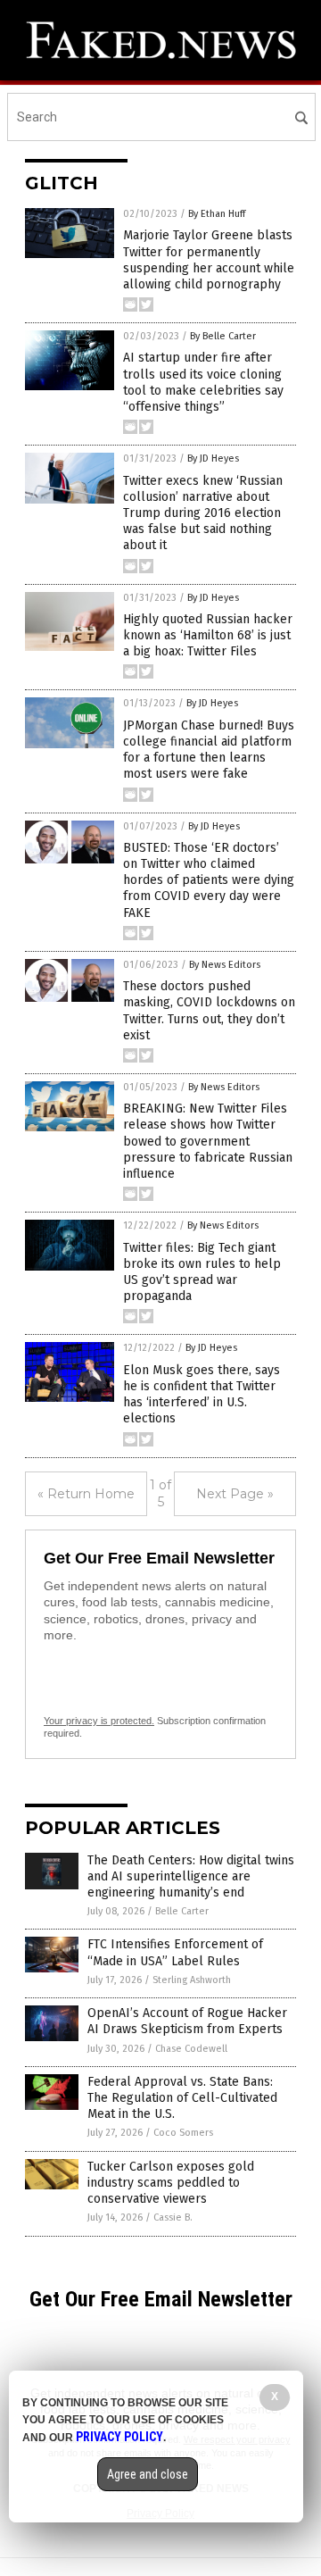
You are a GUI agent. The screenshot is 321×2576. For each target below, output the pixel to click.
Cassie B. (173, 2218)
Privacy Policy (119, 2437)
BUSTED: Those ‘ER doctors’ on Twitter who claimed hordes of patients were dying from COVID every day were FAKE (209, 880)
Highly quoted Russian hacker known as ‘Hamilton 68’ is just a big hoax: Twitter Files (208, 635)
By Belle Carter (223, 336)
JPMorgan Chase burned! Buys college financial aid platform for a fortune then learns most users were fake (209, 750)
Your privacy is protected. (99, 1721)
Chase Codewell (191, 2049)
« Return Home (86, 1494)
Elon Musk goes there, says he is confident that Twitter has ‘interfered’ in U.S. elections (202, 1395)
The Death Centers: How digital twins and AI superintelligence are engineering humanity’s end (191, 1876)
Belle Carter (182, 1911)
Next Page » (235, 1494)
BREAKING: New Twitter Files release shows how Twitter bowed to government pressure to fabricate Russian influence (208, 1141)
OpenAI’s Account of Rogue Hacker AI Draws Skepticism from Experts (187, 2021)
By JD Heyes (213, 459)
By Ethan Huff (217, 214)
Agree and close (148, 2474)
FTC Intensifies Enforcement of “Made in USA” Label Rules (175, 1952)
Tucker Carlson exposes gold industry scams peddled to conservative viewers (171, 2183)
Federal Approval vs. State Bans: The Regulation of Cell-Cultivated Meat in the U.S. (182, 2098)
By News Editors (225, 965)
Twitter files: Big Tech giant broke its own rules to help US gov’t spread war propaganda (202, 1272)
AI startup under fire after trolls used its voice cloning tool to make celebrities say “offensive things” (203, 382)
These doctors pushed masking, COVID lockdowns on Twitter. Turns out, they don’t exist (209, 1011)
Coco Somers (183, 2133)
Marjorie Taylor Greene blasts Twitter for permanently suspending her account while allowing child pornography (209, 260)
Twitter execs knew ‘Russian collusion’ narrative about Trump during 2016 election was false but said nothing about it (203, 513)
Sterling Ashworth (192, 1980)
